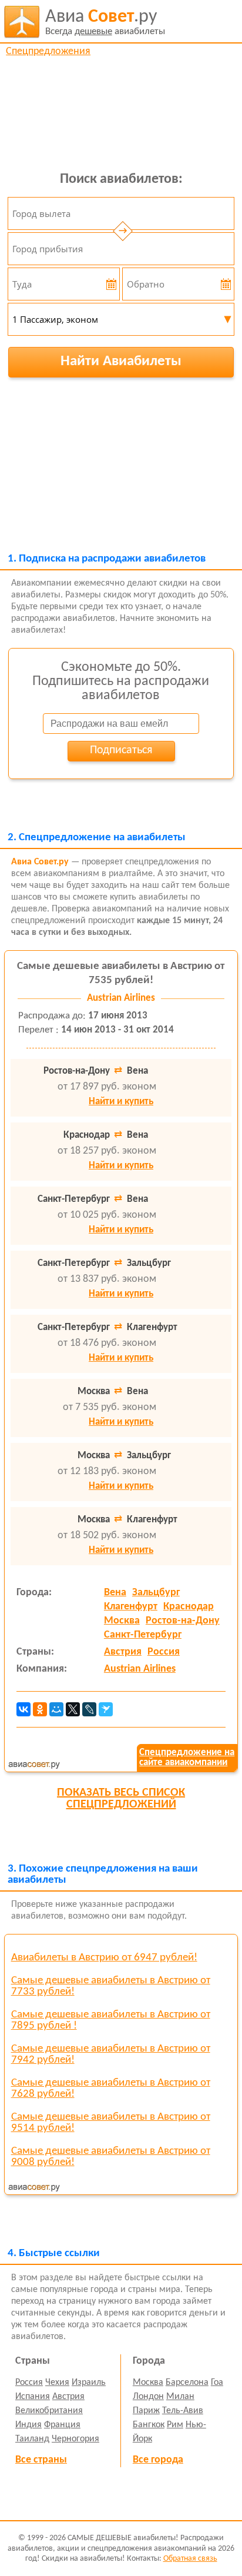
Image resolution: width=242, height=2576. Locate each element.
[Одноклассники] (40, 1709)
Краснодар (189, 1607)
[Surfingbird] (106, 1709)
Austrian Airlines (140, 1669)
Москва (122, 1621)
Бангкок (149, 2425)
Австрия (123, 1652)
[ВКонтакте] (23, 1709)
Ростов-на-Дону (183, 1621)
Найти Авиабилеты (121, 361)
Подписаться (121, 750)
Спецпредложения (48, 51)
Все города (158, 2460)
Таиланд (32, 2439)
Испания (33, 2397)
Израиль (89, 2383)
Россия (164, 1652)
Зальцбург (156, 1593)
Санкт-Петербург (143, 1635)
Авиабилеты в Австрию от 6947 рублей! (104, 1958)
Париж (146, 2411)
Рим (175, 2425)
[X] (73, 1709)
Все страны (41, 2460)
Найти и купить (121, 1102)
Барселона (187, 2383)
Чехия (57, 2383)
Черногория (75, 2439)
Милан (180, 2397)
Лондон (148, 2397)
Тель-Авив (183, 2411)
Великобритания (49, 2411)
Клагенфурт (131, 1607)
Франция (62, 2425)
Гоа (217, 2383)
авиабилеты (105, 22)
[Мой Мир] (56, 1709)
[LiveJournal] (89, 1709)
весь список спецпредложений (121, 1799)
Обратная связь (190, 2559)
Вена (115, 1593)
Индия (28, 2425)
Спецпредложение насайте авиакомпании (187, 1758)
